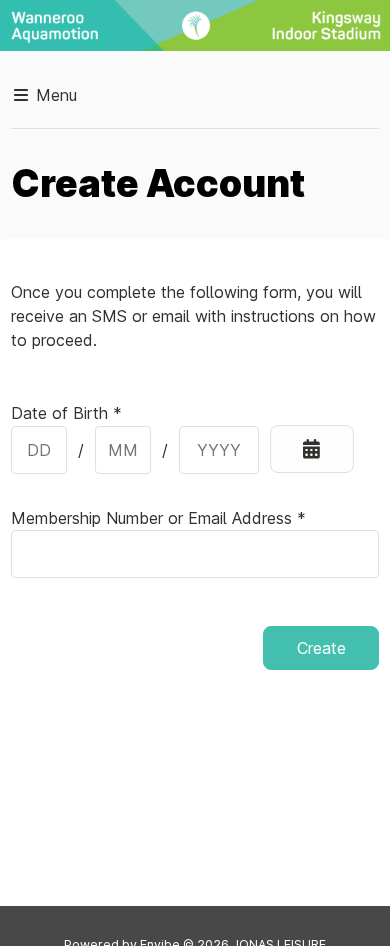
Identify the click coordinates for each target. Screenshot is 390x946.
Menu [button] (54, 95)
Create (321, 648)
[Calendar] (312, 449)
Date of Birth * (66, 413)
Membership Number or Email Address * (158, 518)
